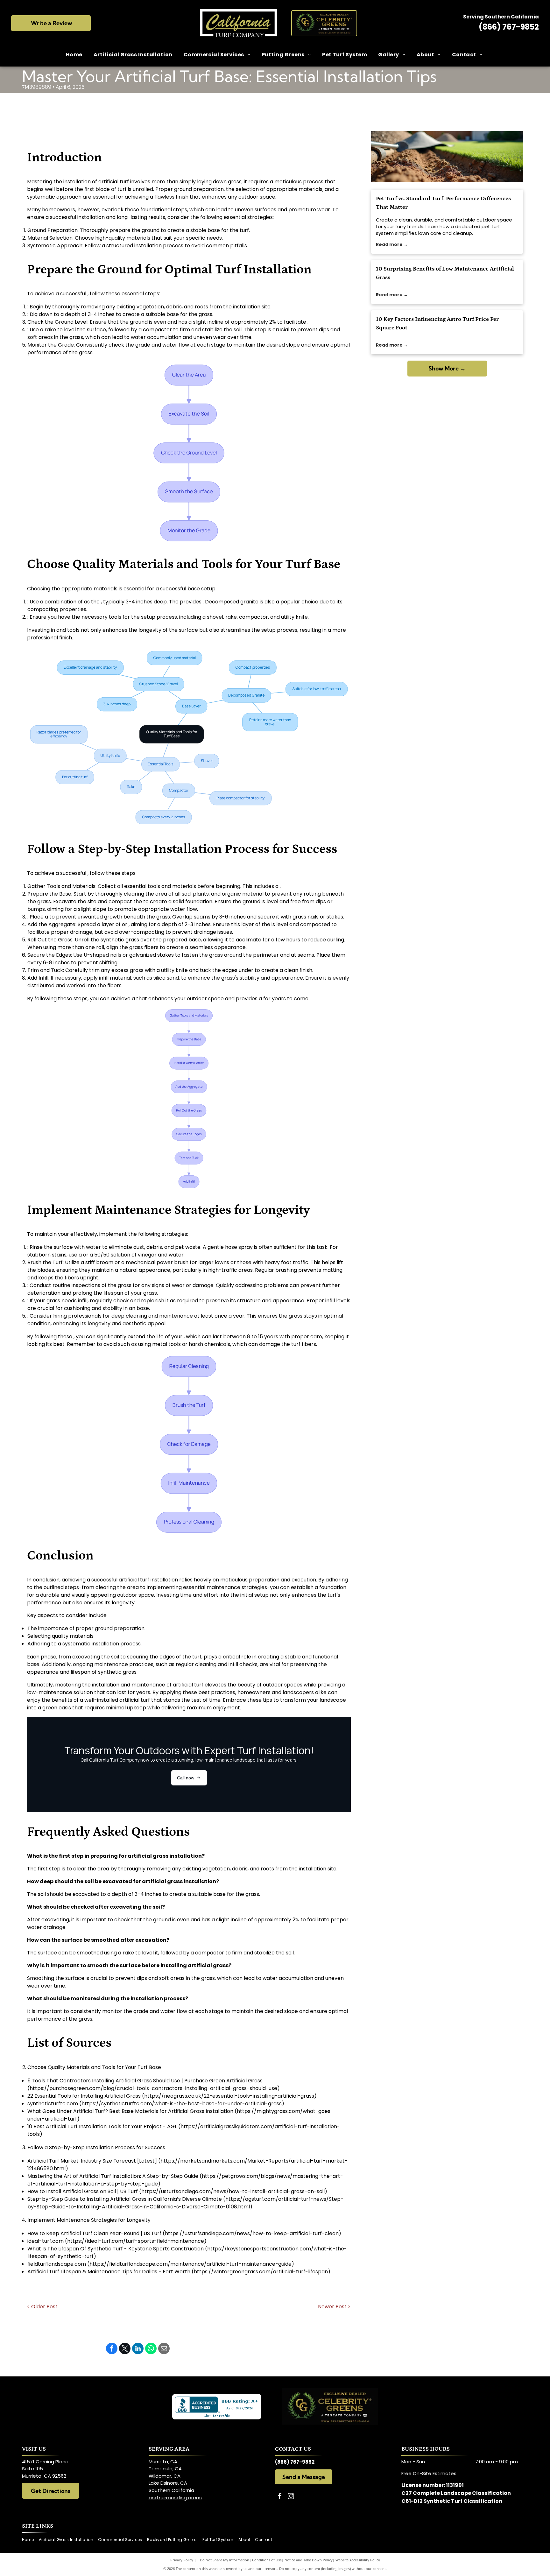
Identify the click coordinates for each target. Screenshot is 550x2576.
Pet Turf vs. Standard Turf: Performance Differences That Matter (443, 203)
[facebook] (280, 2497)
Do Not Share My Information (225, 2560)
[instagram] (291, 2497)
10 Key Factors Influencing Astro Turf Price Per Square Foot (437, 324)
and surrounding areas (175, 2498)
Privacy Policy (182, 2560)
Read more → (392, 244)
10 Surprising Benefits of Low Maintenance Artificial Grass (445, 273)
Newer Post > (334, 2307)
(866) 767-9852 (509, 27)
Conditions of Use (267, 2560)
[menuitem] (75, 55)
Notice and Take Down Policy (309, 2560)
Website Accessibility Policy (358, 2560)
